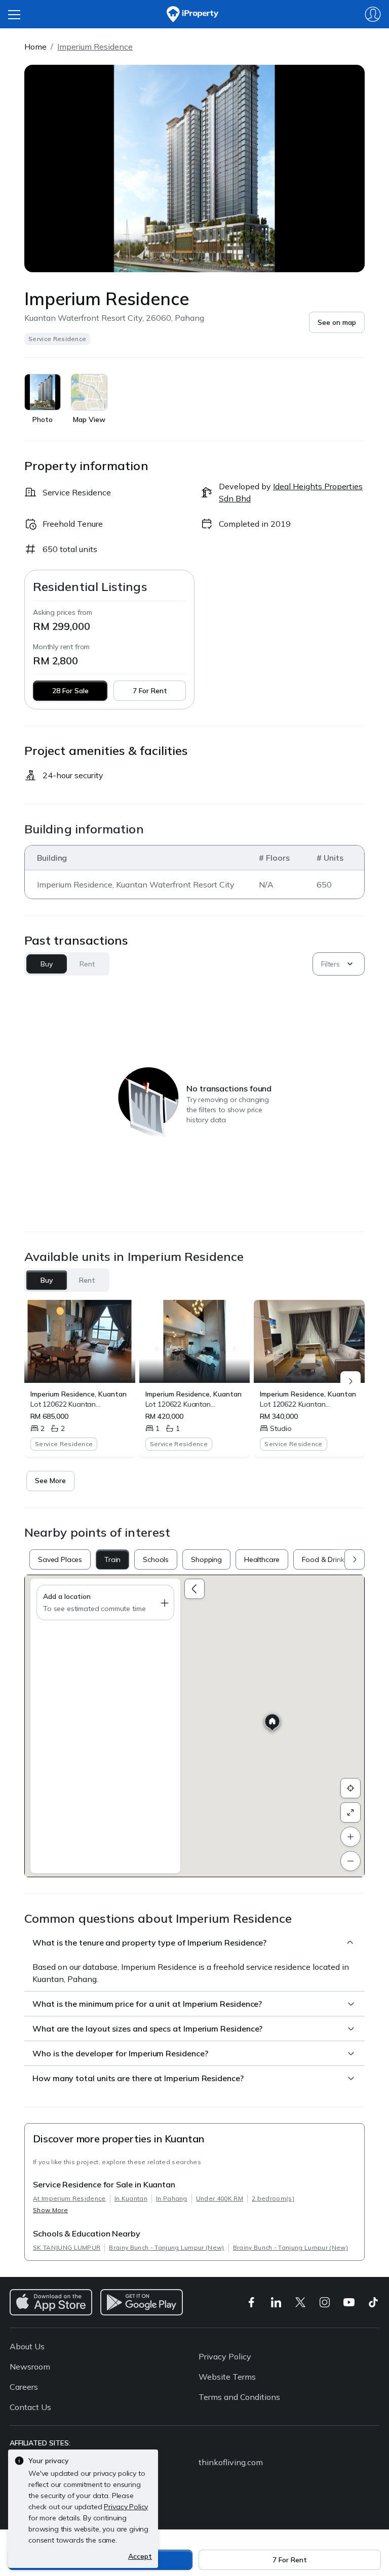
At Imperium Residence (69, 2198)
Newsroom (30, 2367)
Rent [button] (87, 964)
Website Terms (227, 2377)
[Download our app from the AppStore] (51, 2302)
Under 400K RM (220, 2198)
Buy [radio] (47, 1280)
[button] (337, 322)
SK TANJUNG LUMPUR (67, 2247)
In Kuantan (131, 2198)
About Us (27, 2346)
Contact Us (30, 2407)
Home (35, 47)
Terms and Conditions (239, 2397)
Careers (24, 2387)
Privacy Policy (225, 2356)
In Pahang (172, 2198)
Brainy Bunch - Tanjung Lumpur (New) (166, 2247)
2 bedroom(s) (273, 2198)
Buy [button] (47, 964)
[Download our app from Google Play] (142, 2302)
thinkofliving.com (231, 2462)
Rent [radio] (87, 1280)
